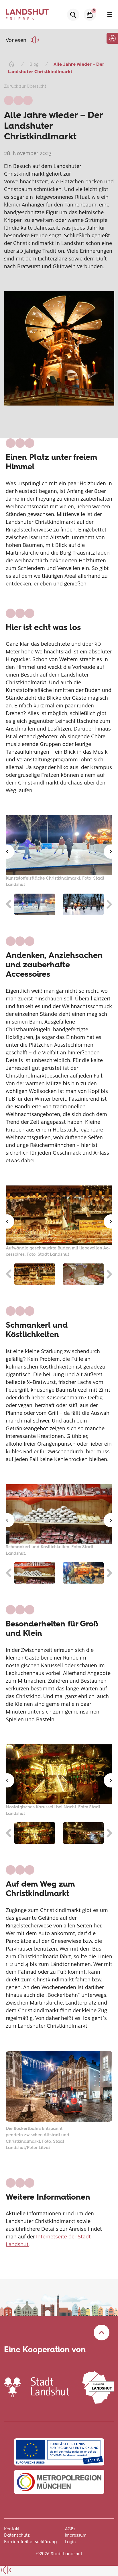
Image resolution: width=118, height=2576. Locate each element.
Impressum (76, 2535)
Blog (34, 64)
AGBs (70, 2529)
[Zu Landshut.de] (37, 2387)
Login (70, 2542)
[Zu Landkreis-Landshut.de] (98, 2387)
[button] (112, 38)
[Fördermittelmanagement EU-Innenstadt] (59, 2452)
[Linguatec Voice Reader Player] (36, 40)
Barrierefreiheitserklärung (30, 2542)
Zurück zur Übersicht (25, 86)
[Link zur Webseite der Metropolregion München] (59, 2482)
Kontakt (12, 2529)
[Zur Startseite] (11, 64)
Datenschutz (17, 2535)
